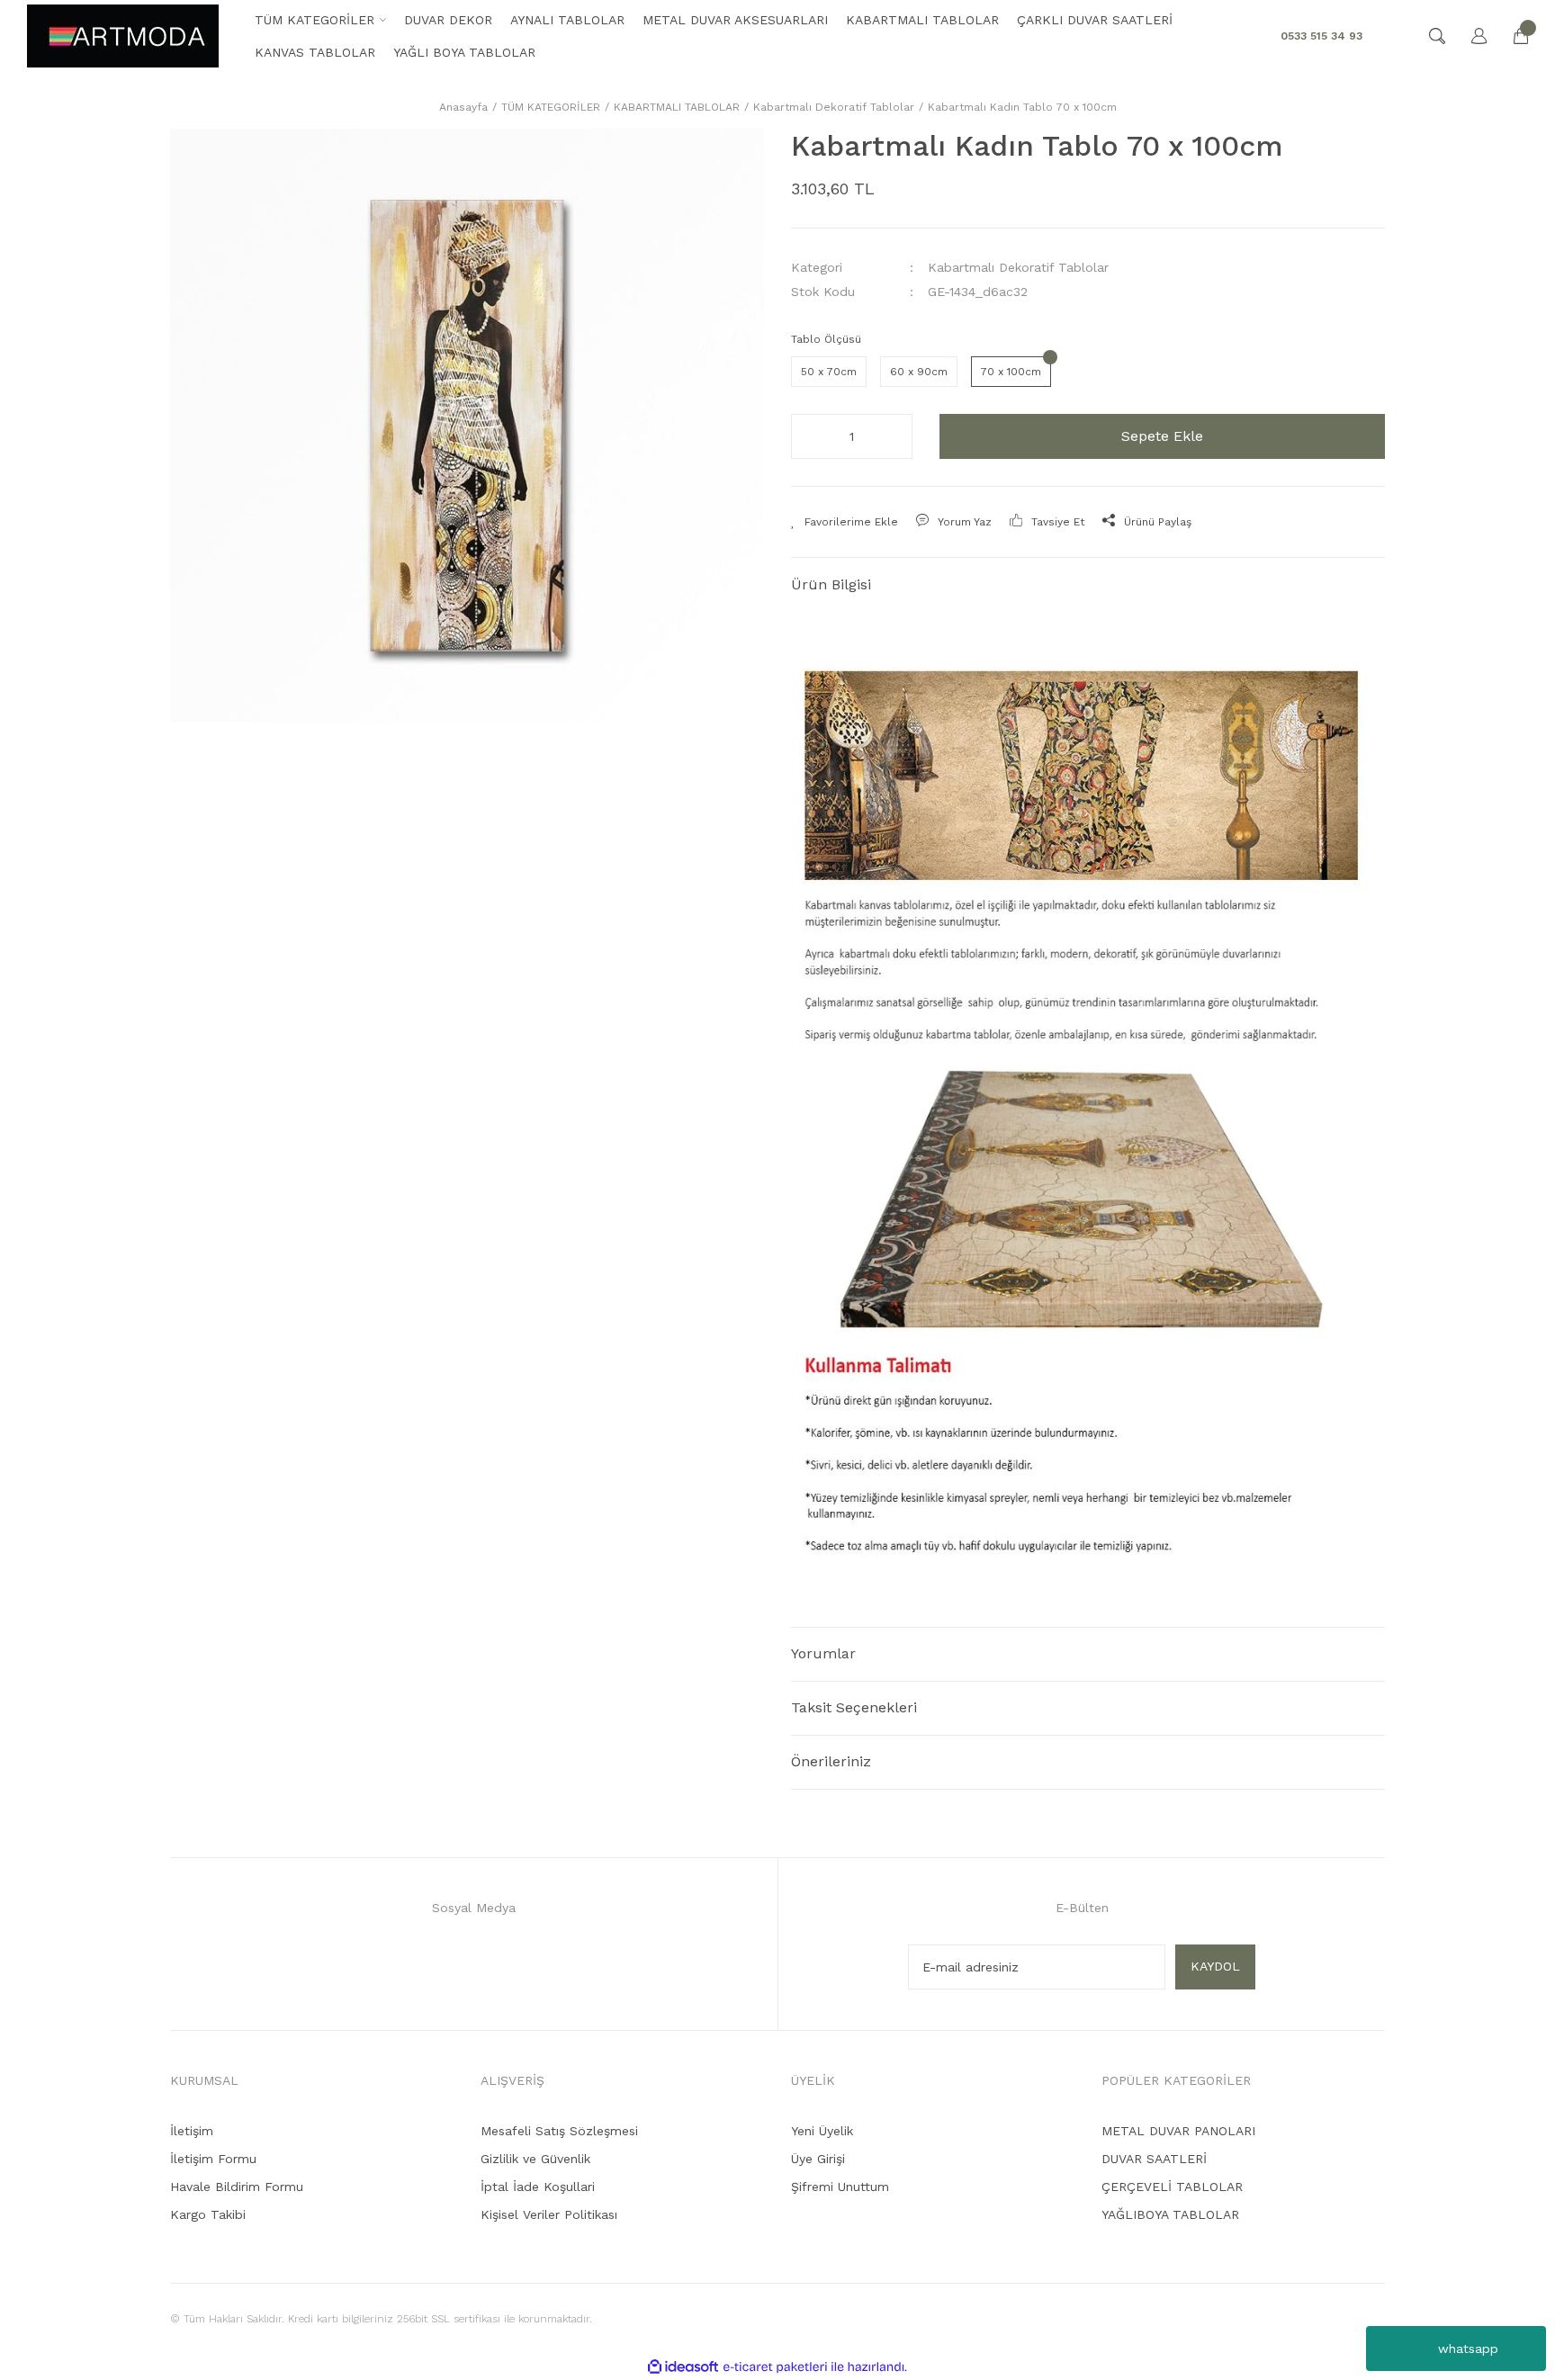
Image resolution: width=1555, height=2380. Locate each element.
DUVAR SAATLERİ (1154, 2159)
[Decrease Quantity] (810, 436)
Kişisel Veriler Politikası (549, 2214)
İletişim (192, 2131)
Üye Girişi (818, 2159)
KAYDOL (1215, 1966)
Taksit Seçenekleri (854, 1707)
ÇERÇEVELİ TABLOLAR (1172, 2187)
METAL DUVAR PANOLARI (1178, 2131)
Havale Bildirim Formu (237, 2187)
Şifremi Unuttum (840, 2187)
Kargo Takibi (208, 2214)
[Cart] (1512, 36)
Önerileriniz (831, 1761)
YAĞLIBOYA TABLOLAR (1170, 2214)
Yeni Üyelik (822, 2131)
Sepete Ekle (1162, 436)
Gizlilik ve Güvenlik (535, 2159)
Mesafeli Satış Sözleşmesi (559, 2131)
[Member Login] (1470, 36)
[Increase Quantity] (894, 436)
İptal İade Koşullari (538, 2187)
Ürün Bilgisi (831, 584)
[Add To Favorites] (845, 522)
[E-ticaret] (775, 2367)
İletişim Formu (213, 2159)
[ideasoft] (683, 2367)
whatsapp (1468, 2349)
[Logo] (123, 36)
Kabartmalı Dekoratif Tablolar (1018, 267)
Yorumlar (823, 1653)
